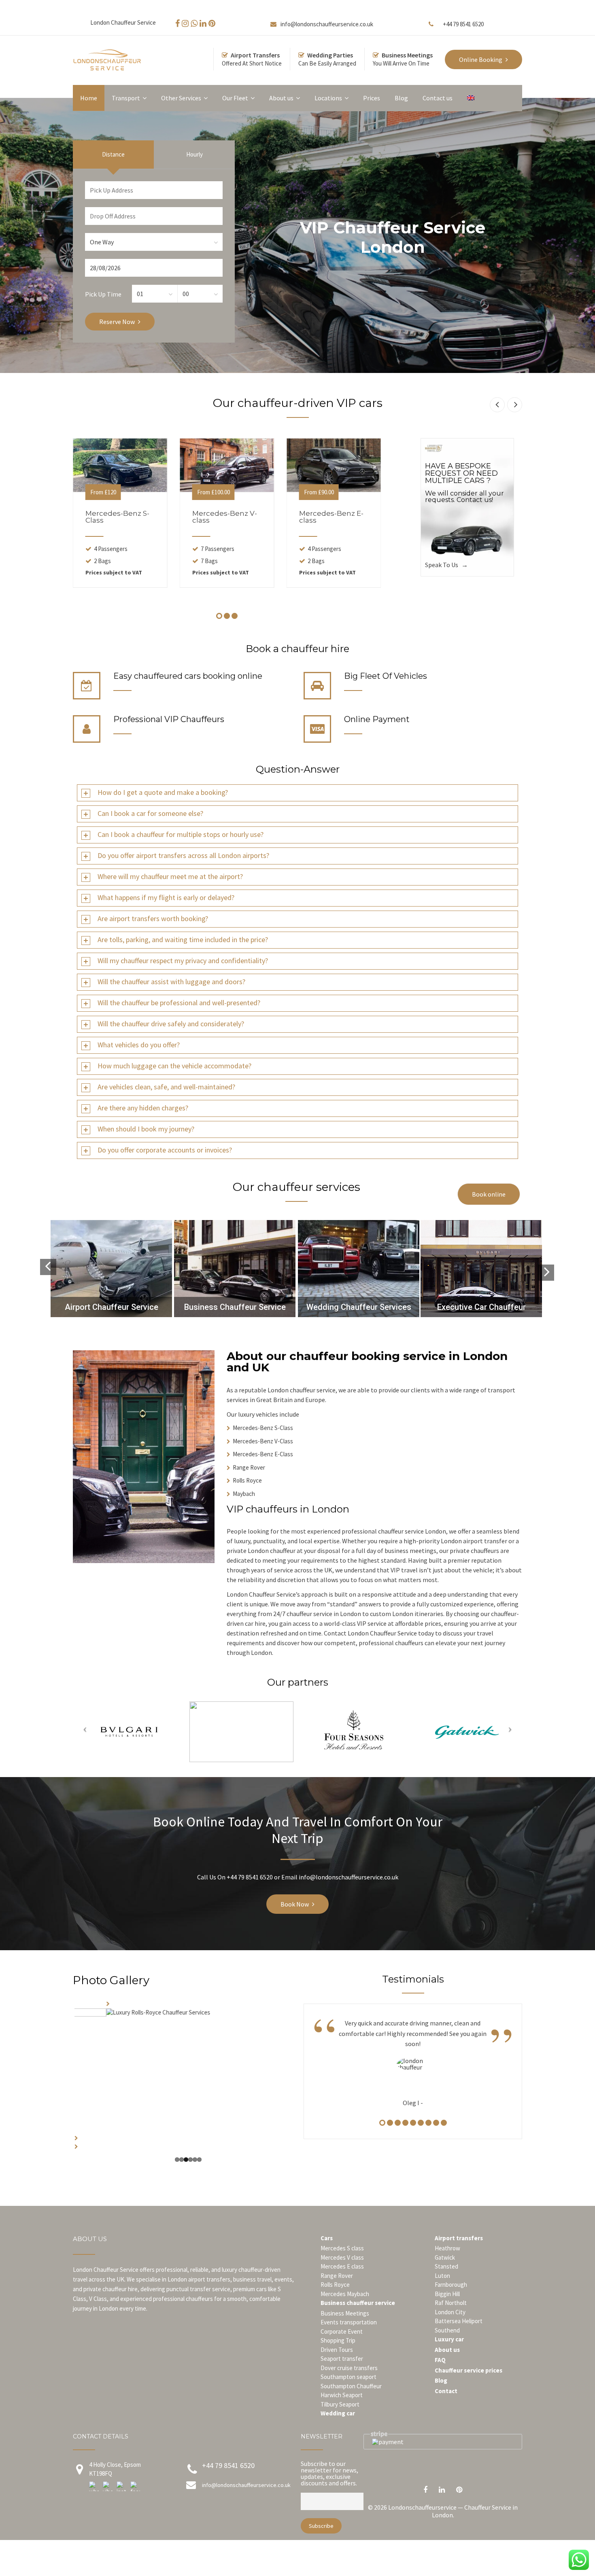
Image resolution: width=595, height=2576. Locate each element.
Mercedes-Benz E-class (331, 517)
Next (302, 2085)
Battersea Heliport (459, 2339)
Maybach (244, 1494)
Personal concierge (485, 1307)
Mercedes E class (342, 2285)
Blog (441, 2399)
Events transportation (349, 2340)
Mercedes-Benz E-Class (263, 1454)
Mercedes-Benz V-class (225, 517)
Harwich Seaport (342, 2413)
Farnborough (451, 2303)
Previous (62, 2085)
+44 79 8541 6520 (463, 24)
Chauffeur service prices (469, 2388)
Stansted (446, 2285)
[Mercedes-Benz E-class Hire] (334, 465)
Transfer (111, 1307)
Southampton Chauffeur (351, 2404)
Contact (446, 2409)
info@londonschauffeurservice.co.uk (327, 24)
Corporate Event (342, 2349)
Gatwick (445, 2275)
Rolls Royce (247, 1480)
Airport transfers (459, 2256)
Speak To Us (442, 565)
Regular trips (237, 1307)
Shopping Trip (338, 2359)
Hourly (194, 154)
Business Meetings (345, 2331)
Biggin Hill (447, 2312)
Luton (442, 2293)
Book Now (295, 1904)
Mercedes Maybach (345, 2312)
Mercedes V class (342, 2275)
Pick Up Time (103, 294)
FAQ (440, 2378)
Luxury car (449, 2357)
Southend (447, 2348)
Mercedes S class (342, 2266)
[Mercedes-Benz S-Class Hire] (120, 465)
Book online (489, 1194)
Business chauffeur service (358, 2321)
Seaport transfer (342, 2377)
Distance (113, 154)
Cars (327, 2256)
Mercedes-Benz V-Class (263, 1441)
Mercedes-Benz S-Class (117, 517)
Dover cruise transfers (349, 2386)
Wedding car (338, 2431)
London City (450, 2330)
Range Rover (249, 1467)
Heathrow (447, 2266)
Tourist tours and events (360, 1307)
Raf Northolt (451, 2321)
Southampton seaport (348, 2395)
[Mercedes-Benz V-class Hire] (227, 465)
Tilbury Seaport (340, 2422)
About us (447, 2367)
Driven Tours (337, 2367)
